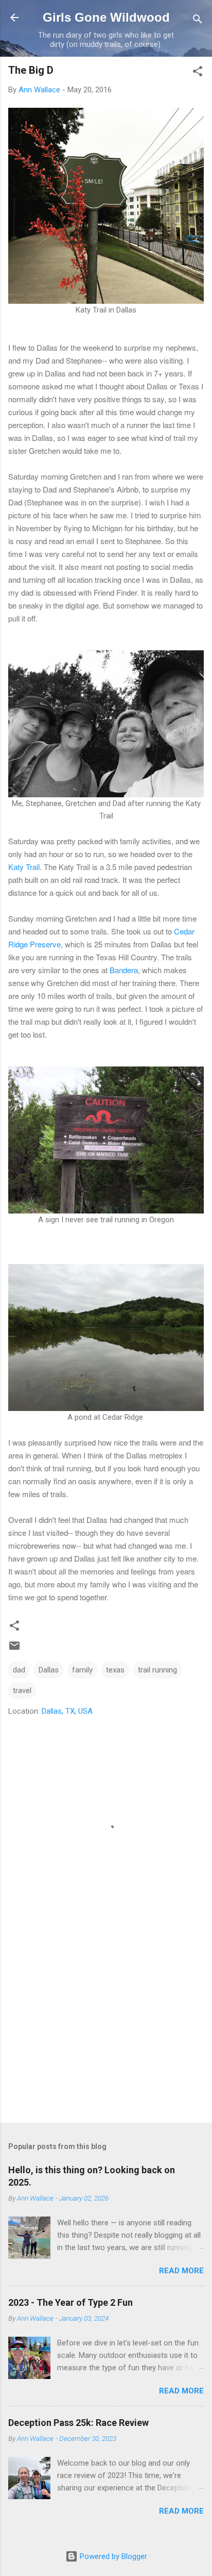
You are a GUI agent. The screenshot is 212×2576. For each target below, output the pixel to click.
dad (19, 1670)
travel (22, 1691)
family (82, 1670)
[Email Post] (14, 1649)
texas (115, 1670)
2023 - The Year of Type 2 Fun (70, 2302)
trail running (157, 1670)
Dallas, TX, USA (67, 1711)
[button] (198, 73)
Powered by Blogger (112, 2556)
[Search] (198, 21)
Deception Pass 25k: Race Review (78, 2423)
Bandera (124, 970)
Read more (181, 2271)
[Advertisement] (106, 2034)
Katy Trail (24, 867)
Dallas (49, 1670)
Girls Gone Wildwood (106, 17)
